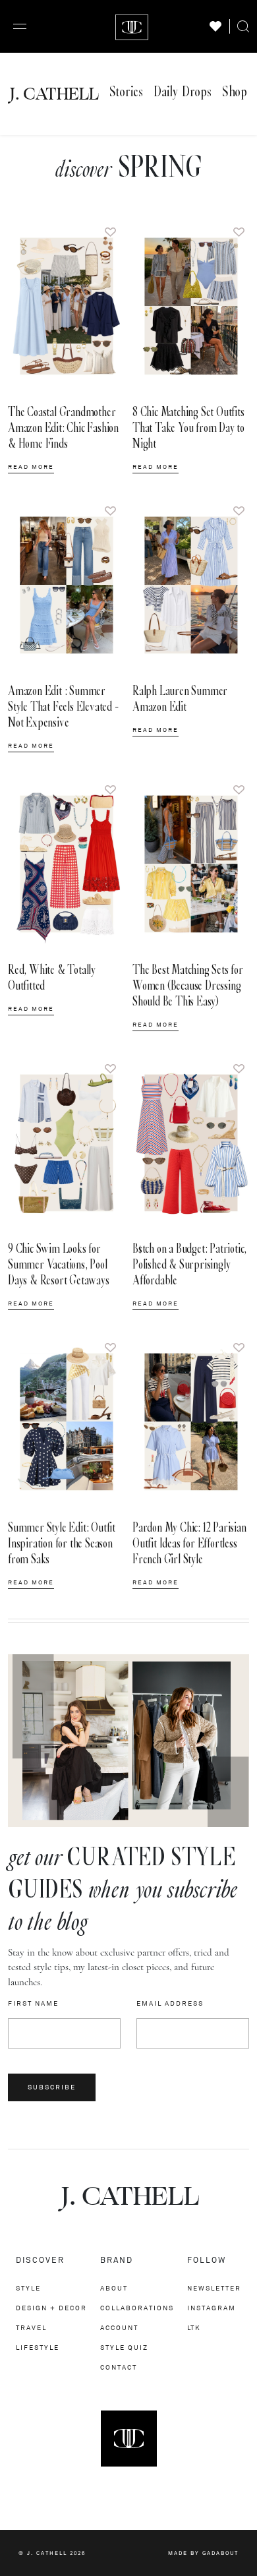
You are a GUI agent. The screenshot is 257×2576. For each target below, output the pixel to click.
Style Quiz (124, 2348)
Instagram (212, 2308)
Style (28, 2288)
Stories (126, 92)
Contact (119, 2367)
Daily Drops (183, 92)
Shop (235, 92)
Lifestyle (38, 2348)
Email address (170, 2004)
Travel (31, 2328)
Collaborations (137, 2308)
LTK (194, 2328)
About (114, 2288)
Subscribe (52, 2087)
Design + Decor (51, 2308)
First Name (33, 2004)
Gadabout (220, 2553)
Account (119, 2328)
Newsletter (214, 2288)
